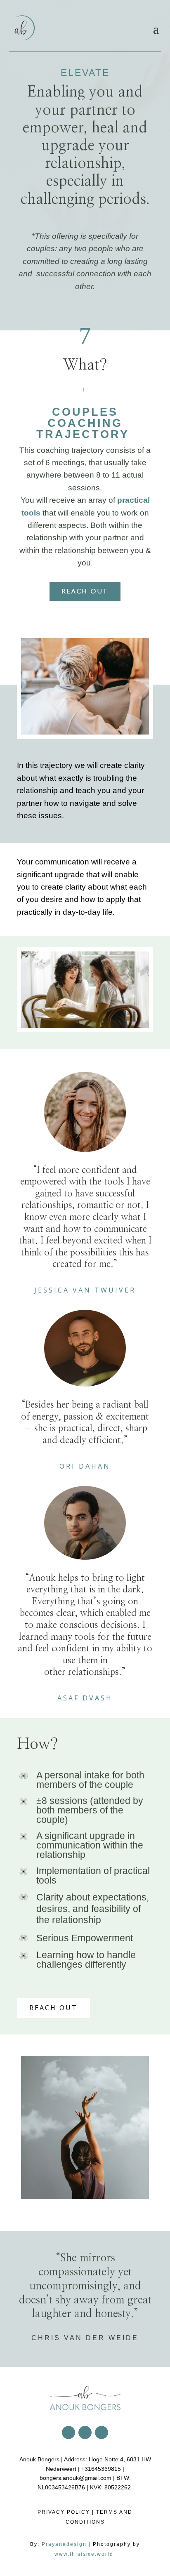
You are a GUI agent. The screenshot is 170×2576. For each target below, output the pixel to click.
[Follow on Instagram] (85, 2432)
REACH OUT (85, 591)
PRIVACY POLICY (64, 2512)
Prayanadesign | (67, 2544)
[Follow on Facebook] (68, 2432)
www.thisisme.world (85, 2554)
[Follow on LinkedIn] (102, 2432)
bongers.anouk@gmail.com (76, 2478)
